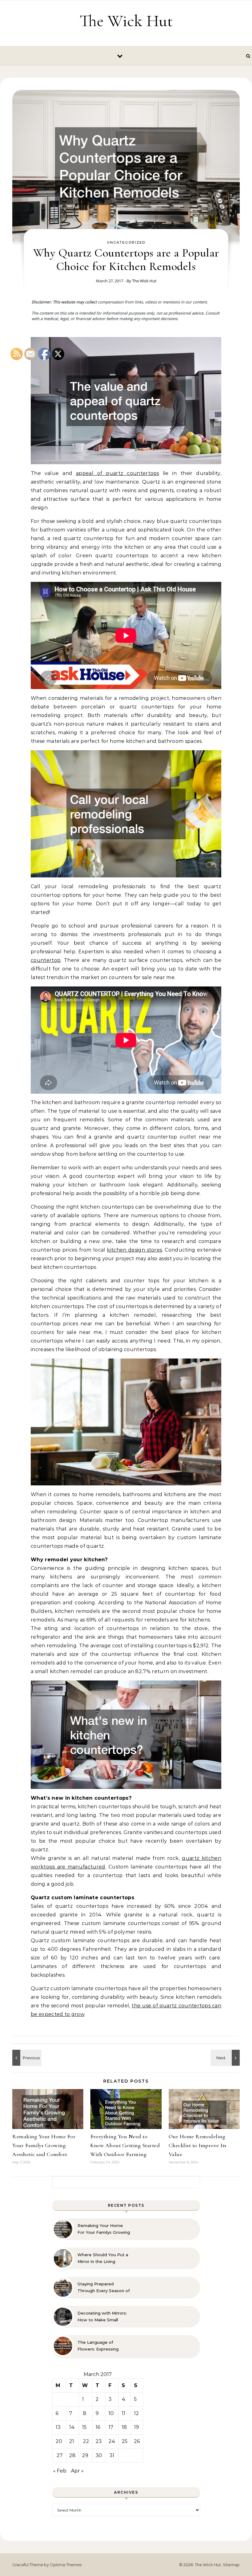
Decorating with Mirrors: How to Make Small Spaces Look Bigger (102, 2317)
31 (112, 2455)
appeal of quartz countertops (118, 473)
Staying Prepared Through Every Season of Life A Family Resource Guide (104, 2288)
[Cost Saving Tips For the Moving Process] (226, 2058)
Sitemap (231, 2565)
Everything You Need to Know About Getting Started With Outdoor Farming (125, 2145)
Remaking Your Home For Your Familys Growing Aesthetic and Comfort (104, 2229)
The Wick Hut (126, 21)
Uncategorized (126, 242)
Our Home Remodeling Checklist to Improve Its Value (198, 2145)
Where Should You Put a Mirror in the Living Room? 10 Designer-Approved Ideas (103, 2258)
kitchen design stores (134, 1250)
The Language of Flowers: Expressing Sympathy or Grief (98, 2346)
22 (86, 2441)
